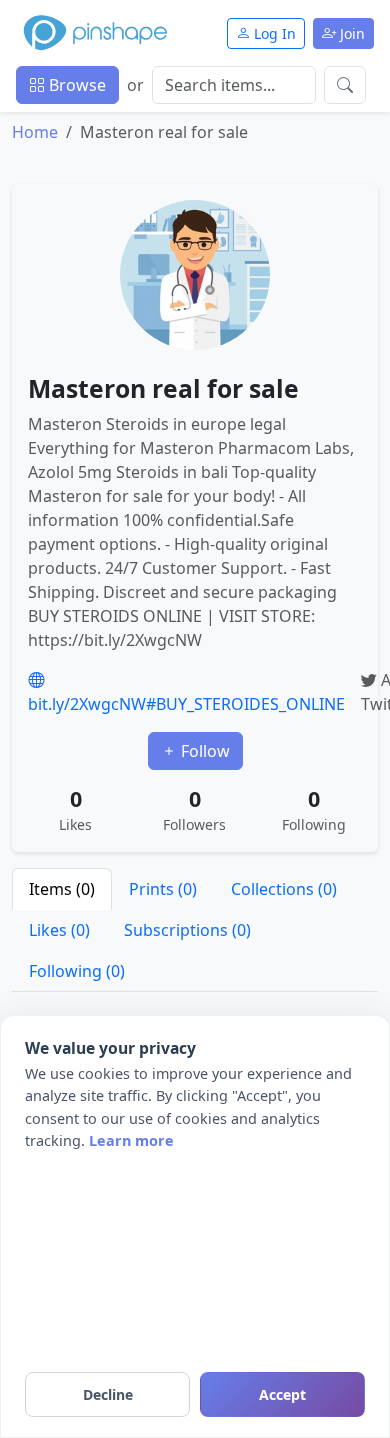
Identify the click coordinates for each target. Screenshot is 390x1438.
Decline (108, 1394)
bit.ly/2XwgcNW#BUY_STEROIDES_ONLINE (186, 704)
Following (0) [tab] (77, 971)
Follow (203, 751)
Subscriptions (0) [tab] (187, 930)
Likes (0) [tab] (59, 930)
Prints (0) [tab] (163, 889)
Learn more (131, 1140)
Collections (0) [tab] (284, 889)
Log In (273, 33)
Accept (282, 1394)
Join (350, 33)
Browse (75, 85)
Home (35, 132)
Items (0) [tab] (62, 889)
